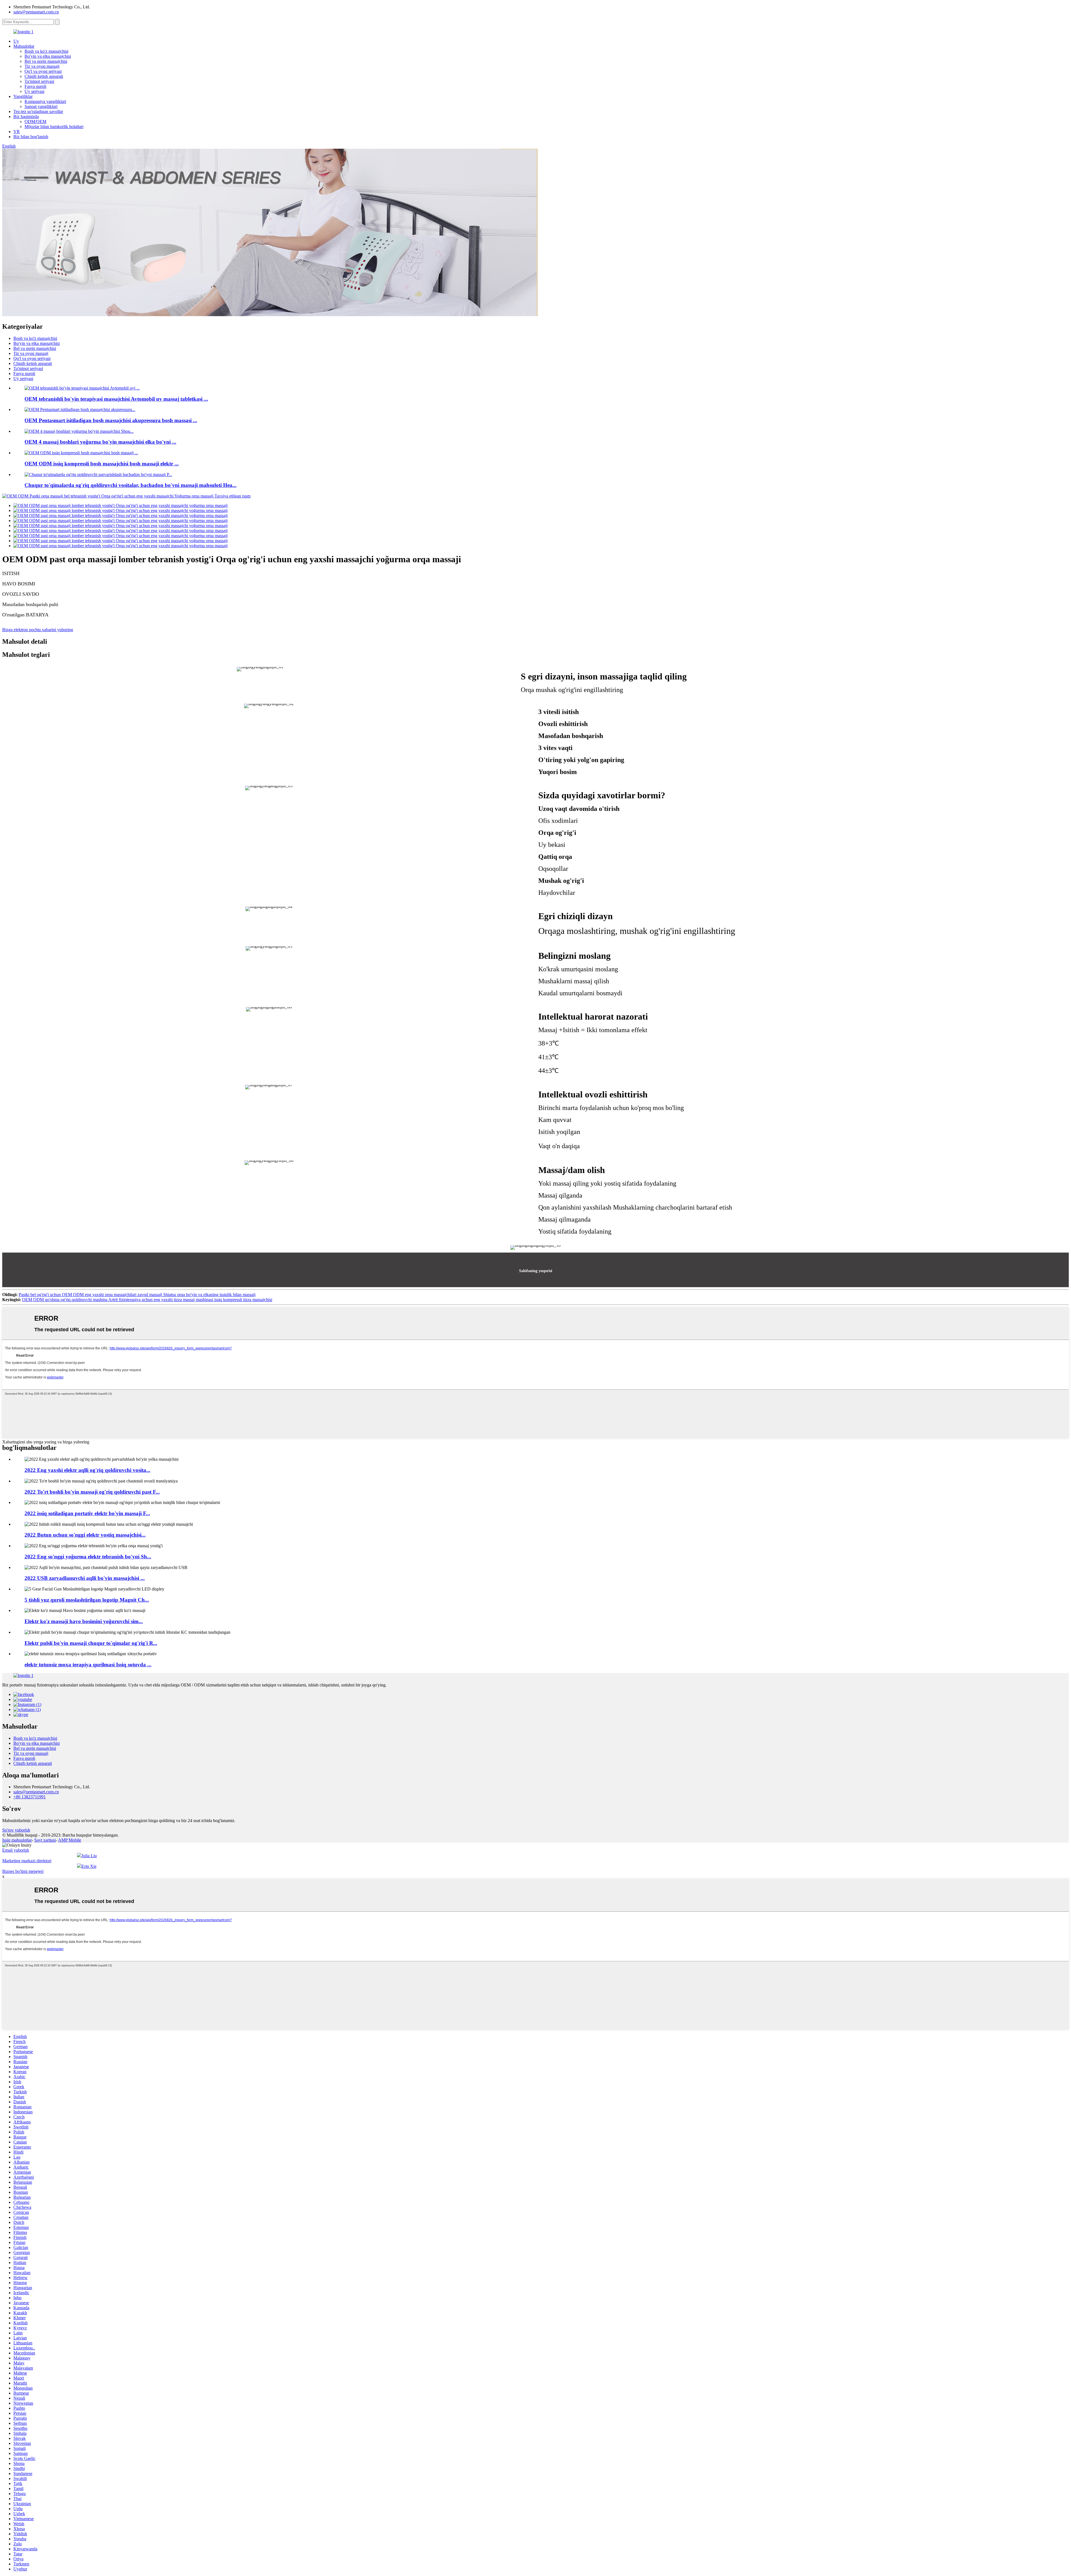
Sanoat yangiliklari (41, 106)
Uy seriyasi (34, 91)
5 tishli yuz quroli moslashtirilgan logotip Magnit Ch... (87, 1600)
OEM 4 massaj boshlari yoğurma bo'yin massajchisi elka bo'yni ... (100, 442)
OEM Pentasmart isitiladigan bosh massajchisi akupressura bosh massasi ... (111, 420)
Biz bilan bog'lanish (31, 137)
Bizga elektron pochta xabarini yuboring (38, 630)
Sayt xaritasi (45, 1840)
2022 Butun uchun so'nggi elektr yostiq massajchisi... (85, 1535)
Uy (16, 41)
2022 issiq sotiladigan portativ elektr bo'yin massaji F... (87, 1513)
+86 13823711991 (30, 1797)
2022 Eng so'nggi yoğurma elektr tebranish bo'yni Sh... (88, 1557)
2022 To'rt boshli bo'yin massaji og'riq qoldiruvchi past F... (92, 1492)
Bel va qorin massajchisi (46, 61)
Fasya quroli (35, 86)
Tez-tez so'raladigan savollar (38, 111)
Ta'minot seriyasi (39, 81)
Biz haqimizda (26, 116)
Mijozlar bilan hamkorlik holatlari (54, 127)
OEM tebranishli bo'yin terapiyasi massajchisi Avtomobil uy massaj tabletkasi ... (116, 399)
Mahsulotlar (24, 46)
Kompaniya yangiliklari (45, 101)
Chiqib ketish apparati (44, 76)
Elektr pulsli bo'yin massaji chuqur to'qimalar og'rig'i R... (91, 1643)
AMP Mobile (70, 1840)
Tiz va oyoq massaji (42, 66)
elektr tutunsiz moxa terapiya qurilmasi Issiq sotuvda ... (88, 1665)
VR (17, 132)
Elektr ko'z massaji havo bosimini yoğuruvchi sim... (84, 1621)
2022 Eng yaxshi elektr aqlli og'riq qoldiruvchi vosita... (87, 1470)
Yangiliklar (23, 96)
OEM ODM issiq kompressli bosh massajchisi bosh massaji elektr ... (102, 464)
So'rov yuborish (16, 1830)
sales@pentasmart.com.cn (36, 12)
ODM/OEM (35, 122)
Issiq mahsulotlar (17, 1840)
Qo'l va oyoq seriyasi (43, 71)
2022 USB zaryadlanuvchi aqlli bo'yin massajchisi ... (85, 1578)
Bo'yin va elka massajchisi (48, 56)
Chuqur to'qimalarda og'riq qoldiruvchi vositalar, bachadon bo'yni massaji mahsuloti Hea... (131, 485)
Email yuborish (16, 1850)
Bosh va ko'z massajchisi (46, 51)
